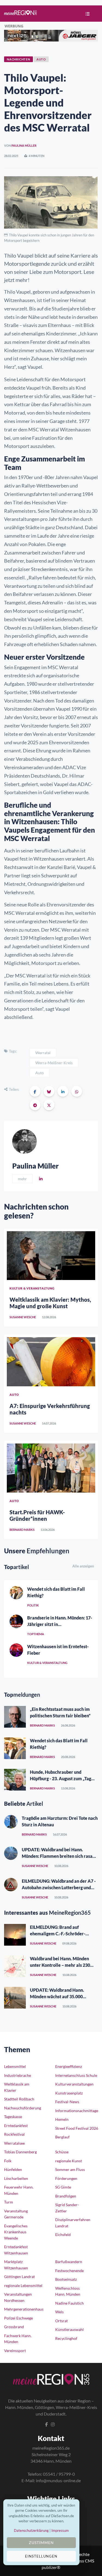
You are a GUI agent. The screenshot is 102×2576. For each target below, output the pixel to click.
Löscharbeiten (16, 2178)
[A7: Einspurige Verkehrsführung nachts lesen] (51, 1362)
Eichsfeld (63, 2235)
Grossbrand (14, 2327)
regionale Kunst (69, 2161)
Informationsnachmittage (77, 2111)
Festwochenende (69, 2271)
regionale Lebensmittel (23, 2285)
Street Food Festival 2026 (77, 2128)
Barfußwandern (69, 2262)
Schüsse (62, 2152)
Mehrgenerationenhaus (24, 2309)
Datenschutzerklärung (31, 2530)
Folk (8, 2161)
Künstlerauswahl (69, 2329)
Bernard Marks (22, 1530)
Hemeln (62, 2119)
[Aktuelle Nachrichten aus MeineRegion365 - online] (20, 13)
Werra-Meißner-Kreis (54, 1063)
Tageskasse (13, 2117)
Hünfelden (13, 2169)
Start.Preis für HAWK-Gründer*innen (37, 1515)
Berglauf (62, 2137)
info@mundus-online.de (58, 2480)
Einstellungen (41, 2556)
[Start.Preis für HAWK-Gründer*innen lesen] (51, 1468)
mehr (22, 1179)
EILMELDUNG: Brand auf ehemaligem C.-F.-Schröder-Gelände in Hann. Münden (58, 1934)
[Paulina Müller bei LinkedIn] (41, 1179)
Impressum (60, 2530)
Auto (40, 1073)
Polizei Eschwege (18, 2318)
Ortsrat (61, 2321)
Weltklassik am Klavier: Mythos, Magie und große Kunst (50, 1303)
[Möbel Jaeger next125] (51, 35)
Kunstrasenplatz (69, 2093)
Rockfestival (14, 2134)
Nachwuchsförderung (23, 2108)
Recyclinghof (66, 2338)
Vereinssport (15, 2351)
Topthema (36, 1634)
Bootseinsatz (66, 2279)
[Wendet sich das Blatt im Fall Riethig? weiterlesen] (15, 1748)
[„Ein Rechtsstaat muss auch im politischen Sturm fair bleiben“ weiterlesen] (15, 1717)
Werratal (43, 1053)
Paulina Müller (24, 145)
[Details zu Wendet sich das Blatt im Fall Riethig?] (16, 1593)
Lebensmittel (15, 2066)
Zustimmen (41, 2543)
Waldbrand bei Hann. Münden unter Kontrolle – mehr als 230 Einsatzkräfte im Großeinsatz (60, 1965)
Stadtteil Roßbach (19, 2099)
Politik (33, 1605)
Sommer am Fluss (70, 2169)
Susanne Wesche (23, 1317)
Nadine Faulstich (69, 2303)
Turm (9, 2202)
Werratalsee (14, 2143)
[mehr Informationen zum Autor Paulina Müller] (24, 1141)
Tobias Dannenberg (20, 2152)
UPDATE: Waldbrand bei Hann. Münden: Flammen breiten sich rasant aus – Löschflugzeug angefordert (59, 1856)
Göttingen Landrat (19, 2277)
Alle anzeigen (83, 1566)
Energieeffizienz (69, 2066)
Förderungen (66, 2178)
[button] (86, 14)
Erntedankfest (16, 2126)
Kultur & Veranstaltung (47, 1663)
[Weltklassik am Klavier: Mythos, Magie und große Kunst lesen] (51, 1256)
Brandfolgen (66, 2196)
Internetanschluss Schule (76, 2075)
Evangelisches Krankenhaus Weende (16, 2232)
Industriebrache (18, 2075)
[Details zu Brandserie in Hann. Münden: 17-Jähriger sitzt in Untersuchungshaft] (16, 1621)
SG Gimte (63, 2187)
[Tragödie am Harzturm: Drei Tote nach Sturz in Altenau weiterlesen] (11, 1822)
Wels (59, 2312)
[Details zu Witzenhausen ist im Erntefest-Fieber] (16, 1650)
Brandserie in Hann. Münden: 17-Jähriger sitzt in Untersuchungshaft (60, 1624)
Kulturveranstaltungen (74, 2084)
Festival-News (67, 2102)
